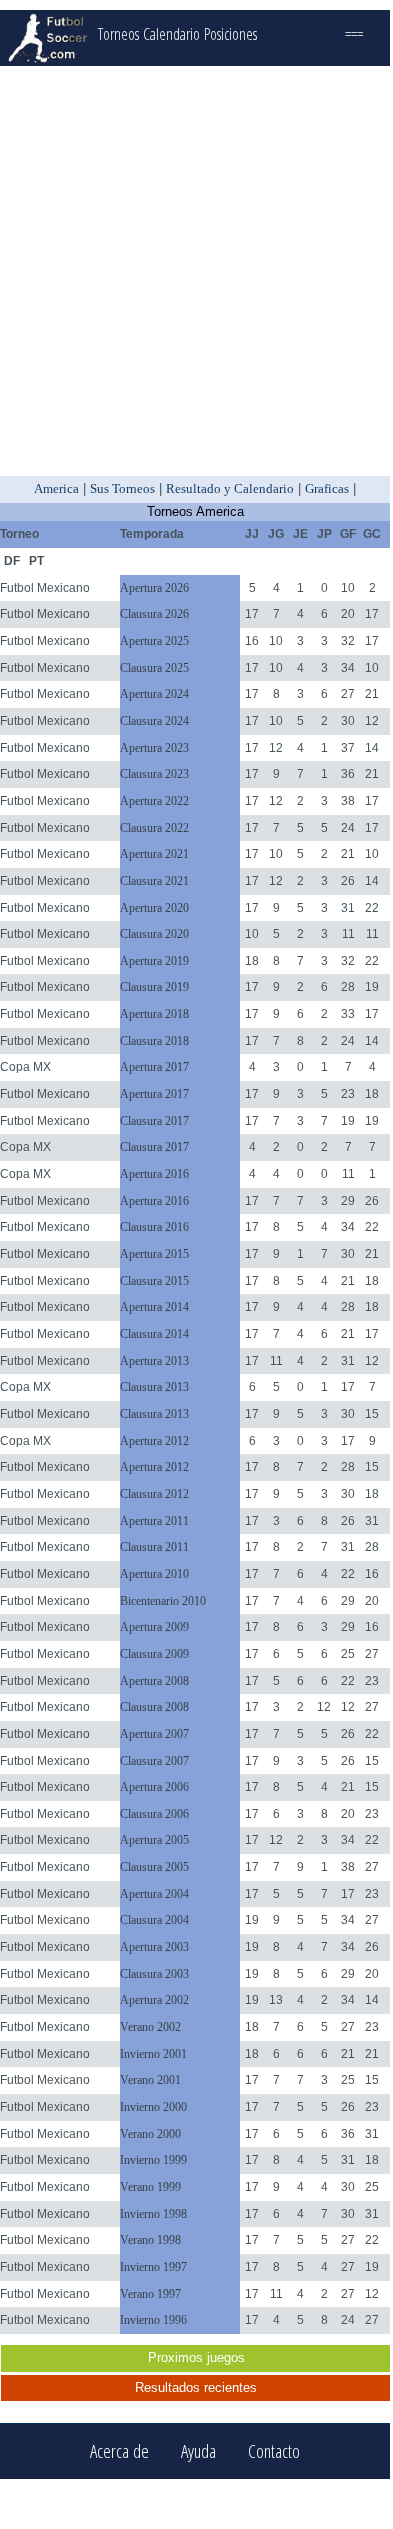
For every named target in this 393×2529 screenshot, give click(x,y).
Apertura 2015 (154, 1254)
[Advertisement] (195, 271)
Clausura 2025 (154, 668)
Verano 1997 (150, 2294)
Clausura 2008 (154, 1707)
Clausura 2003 (154, 1974)
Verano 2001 (150, 2080)
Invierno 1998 (153, 2214)
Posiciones (230, 34)
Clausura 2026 (154, 614)
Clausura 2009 (154, 1654)
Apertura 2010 (154, 1574)
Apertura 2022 (154, 801)
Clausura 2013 (154, 1387)
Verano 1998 (150, 2240)
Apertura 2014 (154, 1307)
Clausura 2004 (154, 1920)
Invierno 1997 (153, 2267)
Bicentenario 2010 (163, 1601)
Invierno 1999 (153, 2160)
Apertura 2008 (154, 1681)
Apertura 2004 (154, 1894)
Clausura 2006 (154, 1814)
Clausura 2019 (154, 987)
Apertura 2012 (154, 1441)
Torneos (118, 34)
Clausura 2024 (154, 721)
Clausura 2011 (154, 1547)
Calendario (171, 34)
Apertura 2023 (154, 748)
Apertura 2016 (154, 1174)
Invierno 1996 (153, 2320)
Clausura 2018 (154, 1041)
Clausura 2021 (154, 881)
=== (354, 34)
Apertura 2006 (154, 1787)
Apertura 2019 (154, 961)
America (56, 488)
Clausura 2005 (154, 1867)
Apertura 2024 (154, 694)
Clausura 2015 (154, 1281)
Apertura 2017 (154, 1067)
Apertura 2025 (154, 641)
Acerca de (119, 2451)
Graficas (327, 488)
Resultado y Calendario (230, 488)
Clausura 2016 (154, 1227)
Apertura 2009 (154, 1627)
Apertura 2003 (154, 1947)
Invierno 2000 (153, 2107)
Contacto (274, 2451)
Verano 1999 (150, 2187)
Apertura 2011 (154, 1521)
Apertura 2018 (154, 1014)
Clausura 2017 (154, 1121)
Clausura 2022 (154, 828)
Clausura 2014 (154, 1334)
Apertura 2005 (154, 1840)
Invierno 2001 (153, 2054)
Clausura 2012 (154, 1494)
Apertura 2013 (154, 1361)
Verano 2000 (150, 2134)
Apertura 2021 (154, 854)
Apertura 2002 (154, 2000)
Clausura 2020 (154, 934)
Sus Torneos (122, 488)
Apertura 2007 (154, 1734)
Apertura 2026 (154, 588)
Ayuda (198, 2451)
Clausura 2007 (154, 1761)
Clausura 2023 (154, 774)
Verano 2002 (150, 2027)
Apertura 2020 (154, 908)
